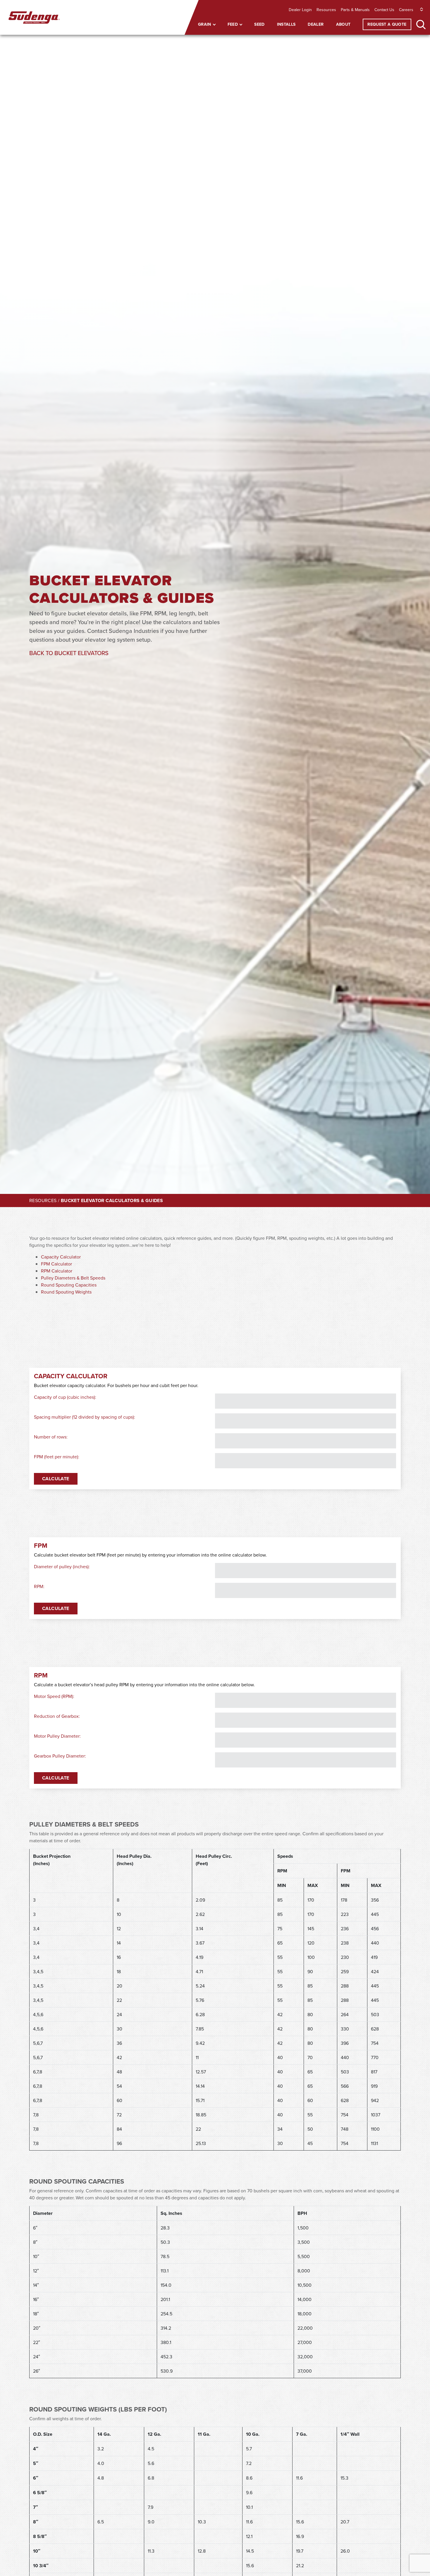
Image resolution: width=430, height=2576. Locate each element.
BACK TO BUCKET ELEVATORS (69, 653)
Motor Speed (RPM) (54, 1696)
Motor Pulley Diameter (57, 1736)
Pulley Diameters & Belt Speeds (73, 1278)
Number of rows (50, 1437)
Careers (406, 10)
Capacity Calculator (61, 1257)
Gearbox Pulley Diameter (59, 1756)
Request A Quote (387, 24)
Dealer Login (300, 10)
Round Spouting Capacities (69, 1285)
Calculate (56, 1479)
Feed (233, 24)
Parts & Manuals (355, 10)
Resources (326, 10)
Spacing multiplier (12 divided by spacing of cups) (84, 1417)
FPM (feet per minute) (56, 1457)
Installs (286, 24)
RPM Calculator (57, 1271)
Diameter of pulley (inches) (61, 1566)
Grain (205, 24)
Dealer (316, 24)
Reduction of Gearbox (56, 1716)
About (343, 24)
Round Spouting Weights (66, 1292)
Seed (259, 24)
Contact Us (384, 10)
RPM (39, 1586)
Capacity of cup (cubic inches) (64, 1397)
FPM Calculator (56, 1264)
